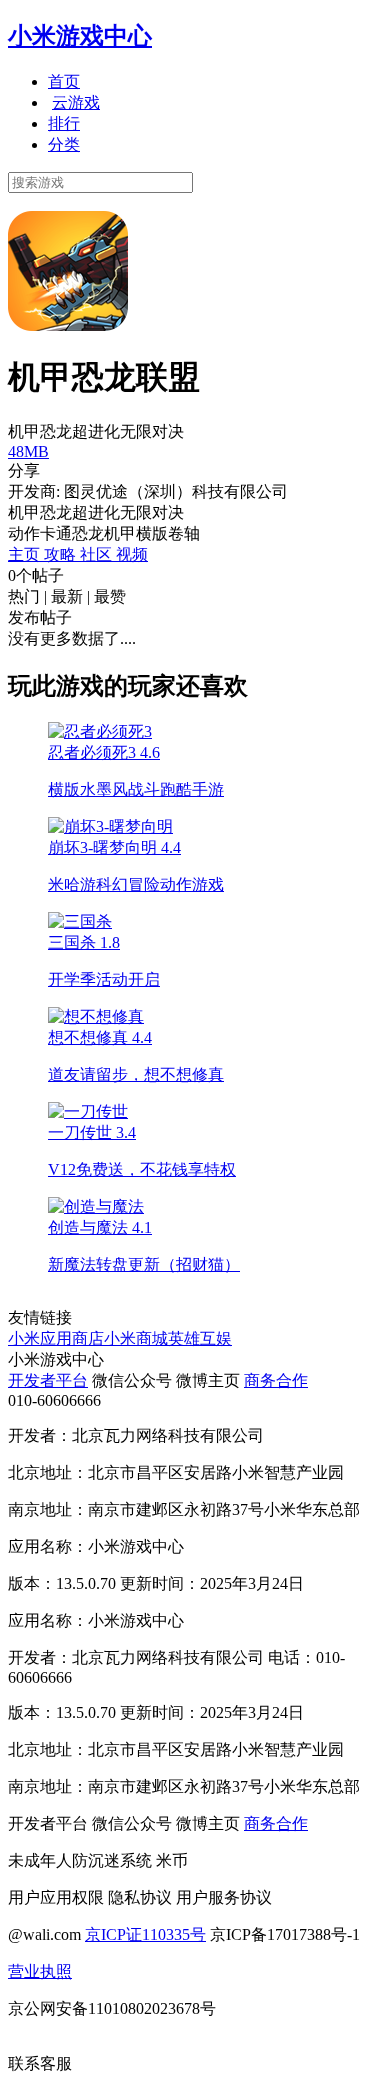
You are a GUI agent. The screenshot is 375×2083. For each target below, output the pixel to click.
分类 (64, 144)
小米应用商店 (56, 1338)
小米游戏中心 (80, 36)
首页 (64, 81)
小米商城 (136, 1338)
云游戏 (76, 102)
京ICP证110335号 (145, 1934)
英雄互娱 (200, 1338)
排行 (64, 123)
